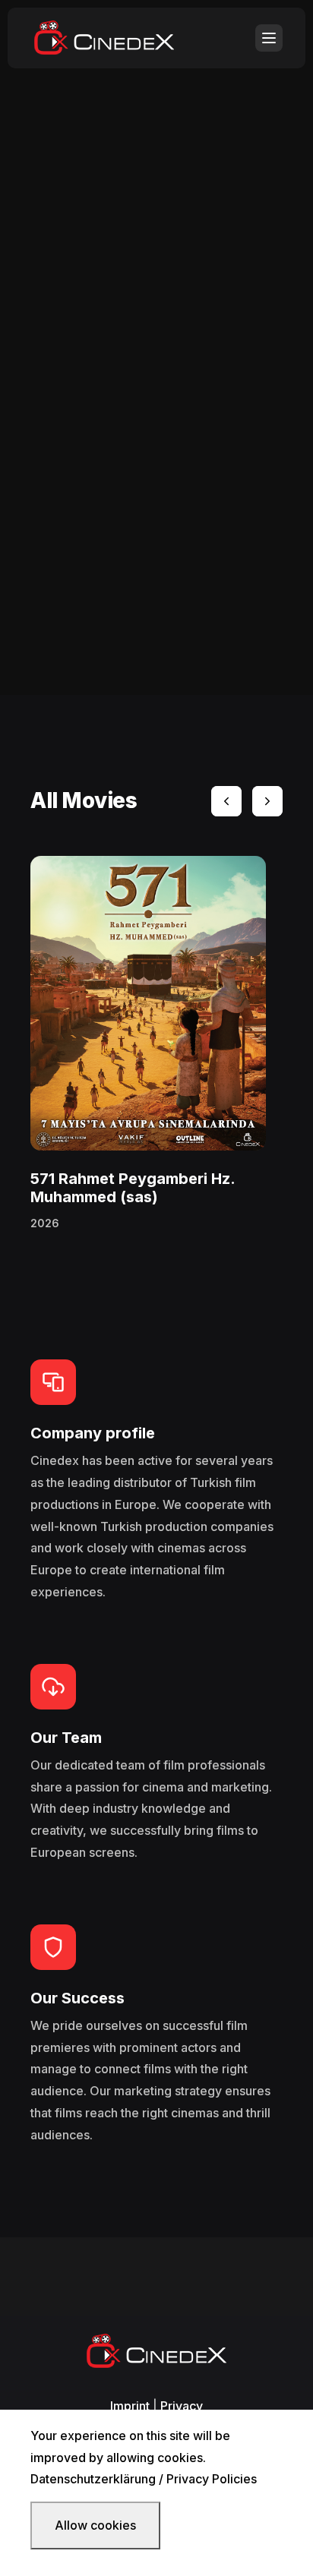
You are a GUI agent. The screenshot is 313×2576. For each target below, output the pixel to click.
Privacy (182, 2406)
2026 (45, 1223)
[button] (226, 801)
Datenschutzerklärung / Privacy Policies (144, 2479)
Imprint (130, 2406)
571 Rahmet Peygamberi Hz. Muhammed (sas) (133, 1188)
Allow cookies (95, 2525)
